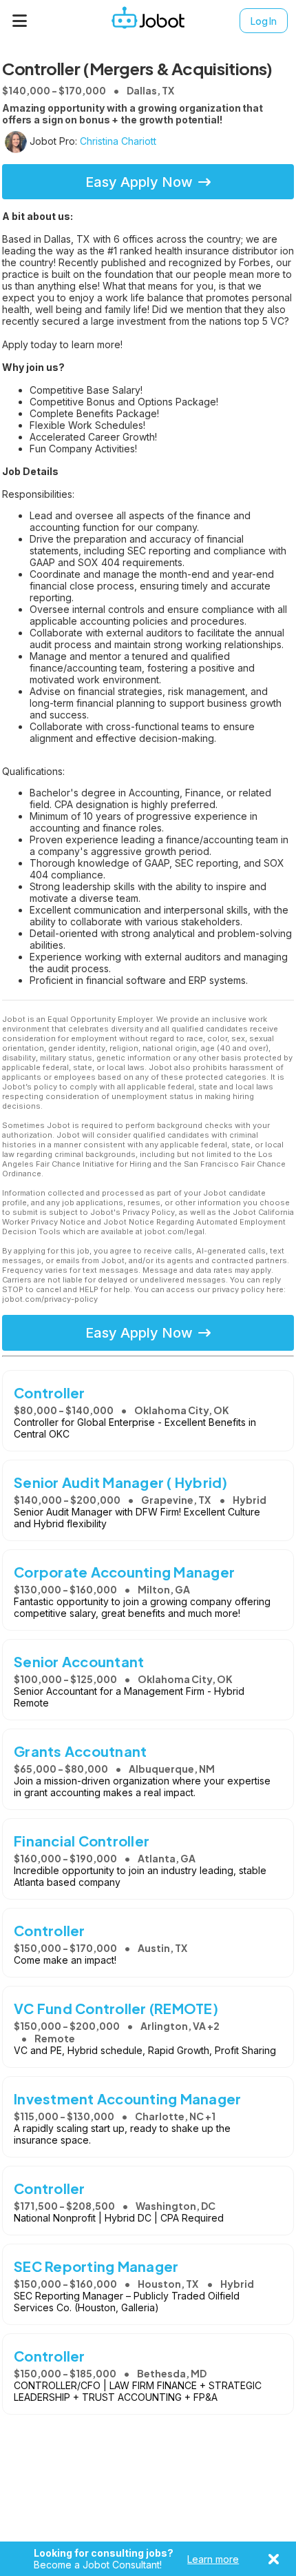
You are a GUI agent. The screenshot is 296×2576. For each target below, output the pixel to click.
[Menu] (20, 21)
